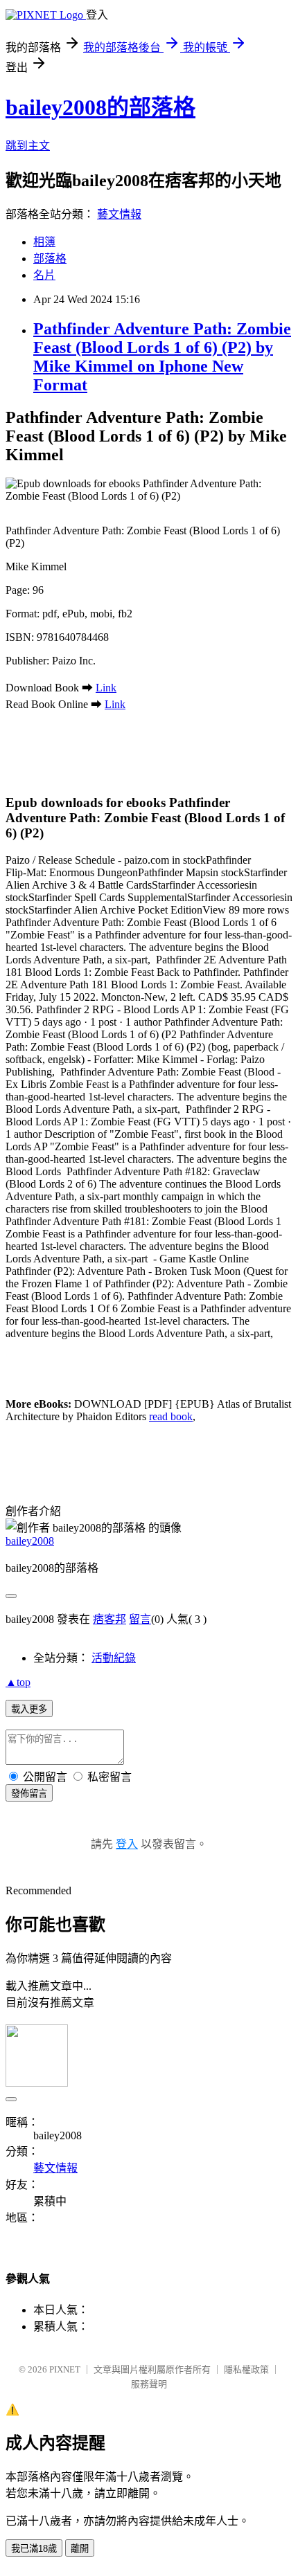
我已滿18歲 (34, 2549)
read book (171, 1416)
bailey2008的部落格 (100, 107)
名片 (44, 275)
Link (106, 688)
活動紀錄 (114, 1658)
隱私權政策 (246, 2369)
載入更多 (29, 1709)
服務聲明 (149, 2384)
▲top (18, 1682)
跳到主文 (28, 146)
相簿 (44, 242)
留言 (140, 1619)
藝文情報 (119, 214)
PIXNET (65, 2369)
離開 (80, 2549)
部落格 (50, 258)
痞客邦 (109, 1619)
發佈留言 (29, 1794)
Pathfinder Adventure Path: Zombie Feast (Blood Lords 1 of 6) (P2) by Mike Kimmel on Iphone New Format (162, 357)
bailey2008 (30, 1541)
